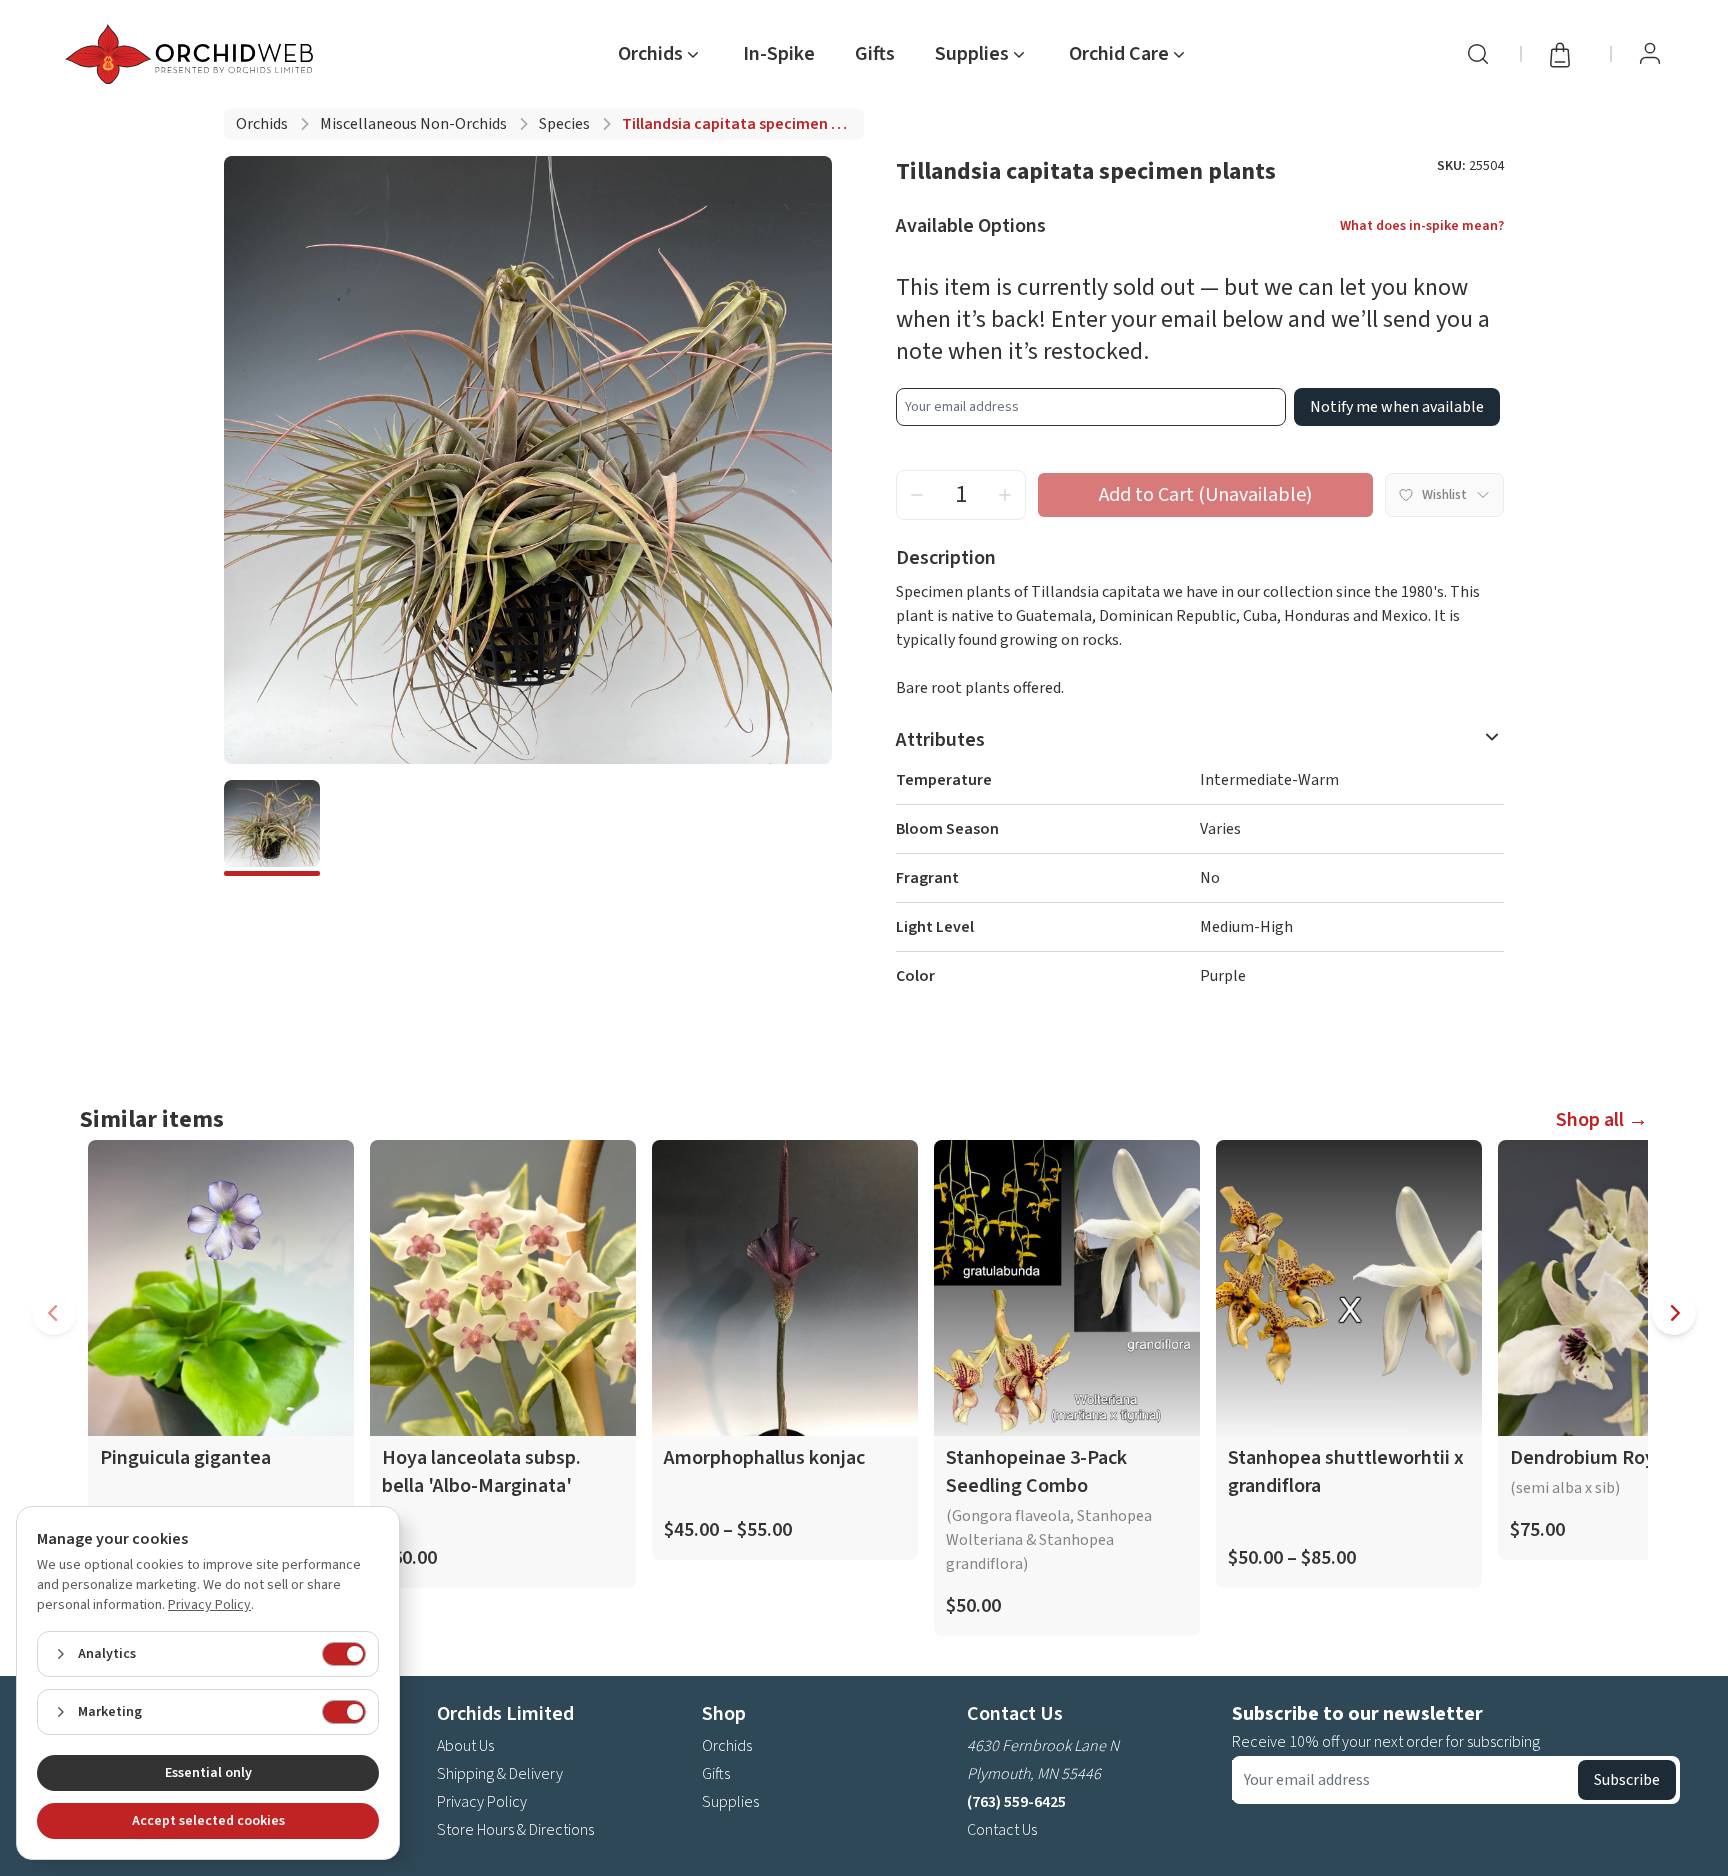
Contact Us (1002, 1830)
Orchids (262, 124)
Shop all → (1602, 1120)
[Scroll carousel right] (1674, 1313)
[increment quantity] (1005, 495)
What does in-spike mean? (1422, 226)
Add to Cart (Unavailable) (1205, 495)
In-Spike (779, 54)
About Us (465, 1746)
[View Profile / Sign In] (1650, 54)
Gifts (875, 54)
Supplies (730, 1802)
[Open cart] (1566, 54)
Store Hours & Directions (515, 1830)
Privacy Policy (482, 1802)
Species (564, 124)
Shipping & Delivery (500, 1774)
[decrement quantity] (917, 495)
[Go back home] (193, 54)
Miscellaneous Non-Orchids (413, 124)
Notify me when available (1397, 407)
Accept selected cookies (208, 1821)
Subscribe (1627, 1780)
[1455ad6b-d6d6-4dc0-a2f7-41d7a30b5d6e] (272, 828)
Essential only (208, 1773)
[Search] (1478, 54)
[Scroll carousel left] (54, 1313)
